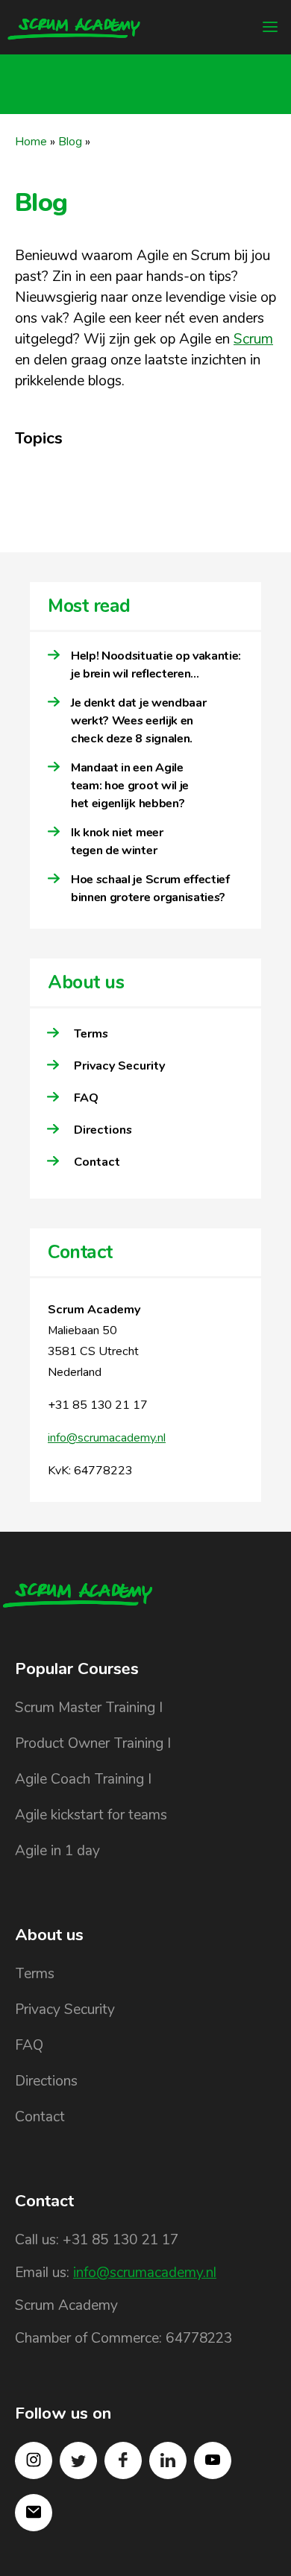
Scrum (253, 339)
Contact (97, 1162)
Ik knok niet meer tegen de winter (117, 842)
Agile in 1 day (57, 1851)
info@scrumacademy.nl (107, 1438)
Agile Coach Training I (83, 1779)
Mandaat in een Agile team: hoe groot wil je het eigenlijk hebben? (130, 786)
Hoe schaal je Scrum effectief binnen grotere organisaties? (150, 888)
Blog (70, 142)
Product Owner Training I (93, 1743)
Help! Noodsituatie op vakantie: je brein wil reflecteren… (156, 665)
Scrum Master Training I (89, 1708)
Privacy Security (119, 1066)
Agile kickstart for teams (91, 1815)
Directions (103, 1130)
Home (31, 142)
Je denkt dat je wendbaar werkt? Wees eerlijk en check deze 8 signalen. (138, 721)
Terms (91, 1034)
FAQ (86, 1098)
